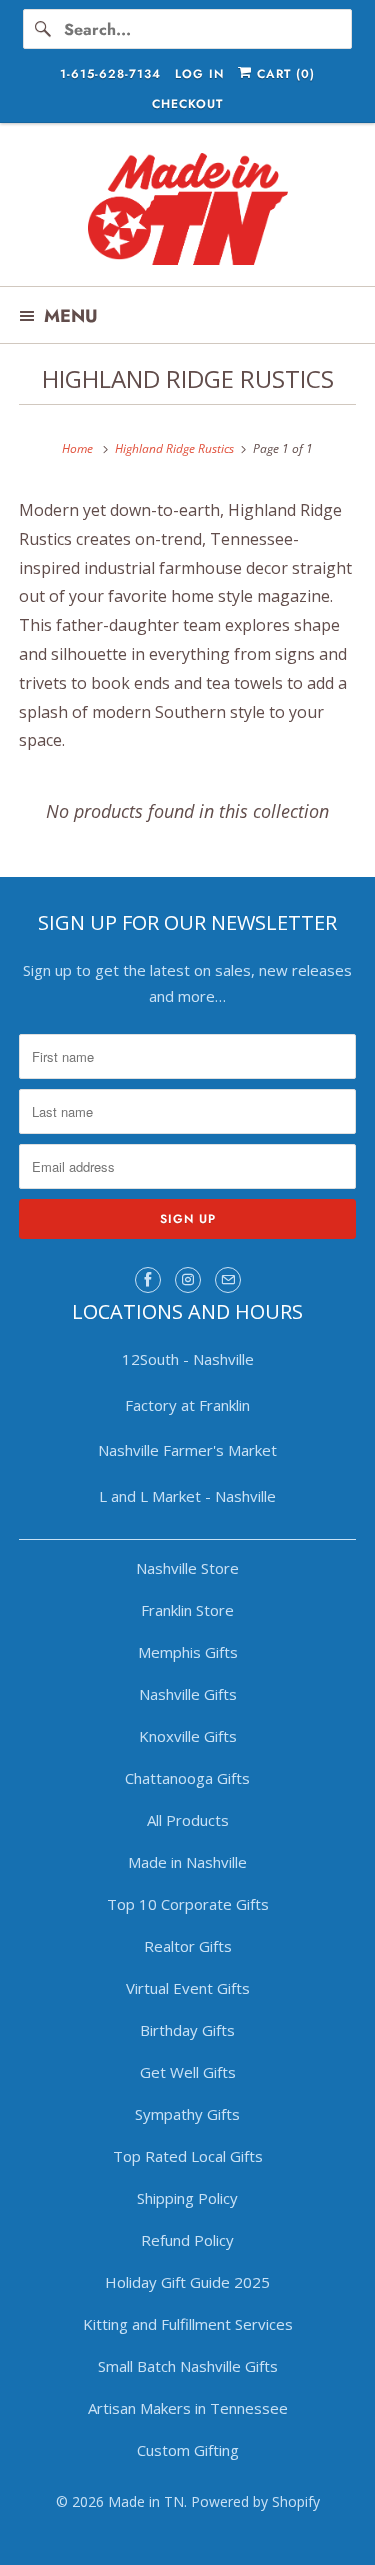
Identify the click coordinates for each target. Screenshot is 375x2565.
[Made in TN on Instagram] (188, 1280)
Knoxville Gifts (188, 1736)
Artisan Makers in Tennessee (188, 2408)
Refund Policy (187, 2240)
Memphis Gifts (188, 1652)
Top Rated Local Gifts (188, 2156)
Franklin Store (187, 1610)
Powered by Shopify (255, 2501)
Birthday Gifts (187, 2030)
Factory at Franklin (187, 1405)
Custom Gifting (188, 2450)
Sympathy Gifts (187, 2114)
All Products (188, 1820)
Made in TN (146, 2501)
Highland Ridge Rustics (188, 378)
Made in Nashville (187, 1862)
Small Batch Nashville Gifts (188, 2366)
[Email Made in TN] (228, 1280)
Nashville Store (187, 1568)
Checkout (187, 104)
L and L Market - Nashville (187, 1496)
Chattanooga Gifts (187, 1778)
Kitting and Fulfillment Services (188, 2324)
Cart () (283, 74)
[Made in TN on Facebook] (148, 1280)
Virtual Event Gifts (188, 1988)
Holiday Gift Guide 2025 (187, 2282)
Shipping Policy (187, 2198)
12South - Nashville (188, 1359)
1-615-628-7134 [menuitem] (110, 74)
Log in (199, 74)
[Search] (43, 29)
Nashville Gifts (188, 1694)
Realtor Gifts (188, 1946)
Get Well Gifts (188, 2072)
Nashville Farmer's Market (187, 1450)
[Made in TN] (187, 212)
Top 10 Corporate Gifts (188, 1904)
